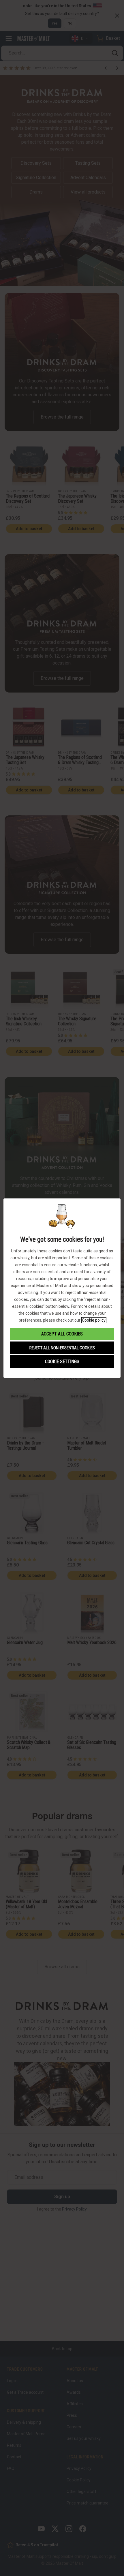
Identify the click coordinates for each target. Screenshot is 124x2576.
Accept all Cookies (62, 1334)
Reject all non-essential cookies (62, 1348)
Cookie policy (94, 1320)
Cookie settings (62, 1362)
